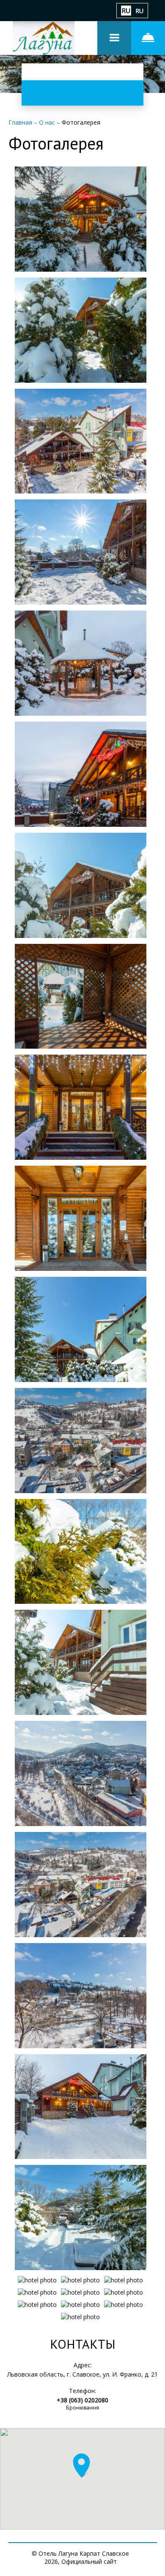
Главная (21, 122)
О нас (48, 122)
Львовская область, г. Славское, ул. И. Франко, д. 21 (82, 2374)
